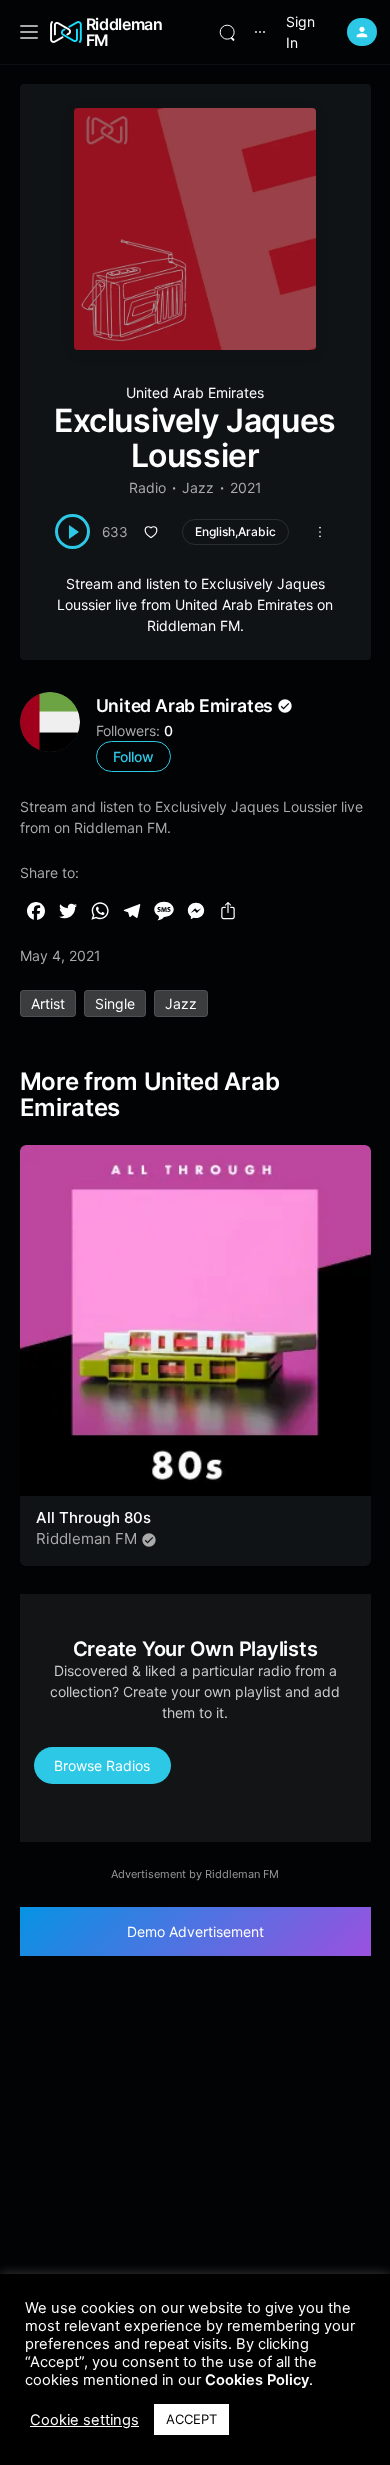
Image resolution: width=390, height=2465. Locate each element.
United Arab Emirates (195, 392)
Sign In (300, 32)
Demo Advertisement (195, 1931)
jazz (181, 1003)
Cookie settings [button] (84, 2420)
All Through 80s (93, 1517)
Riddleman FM (124, 32)
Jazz (198, 487)
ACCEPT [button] (191, 2419)
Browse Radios (102, 1765)
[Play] (72, 531)
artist (48, 1003)
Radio (147, 487)
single (115, 1003)
